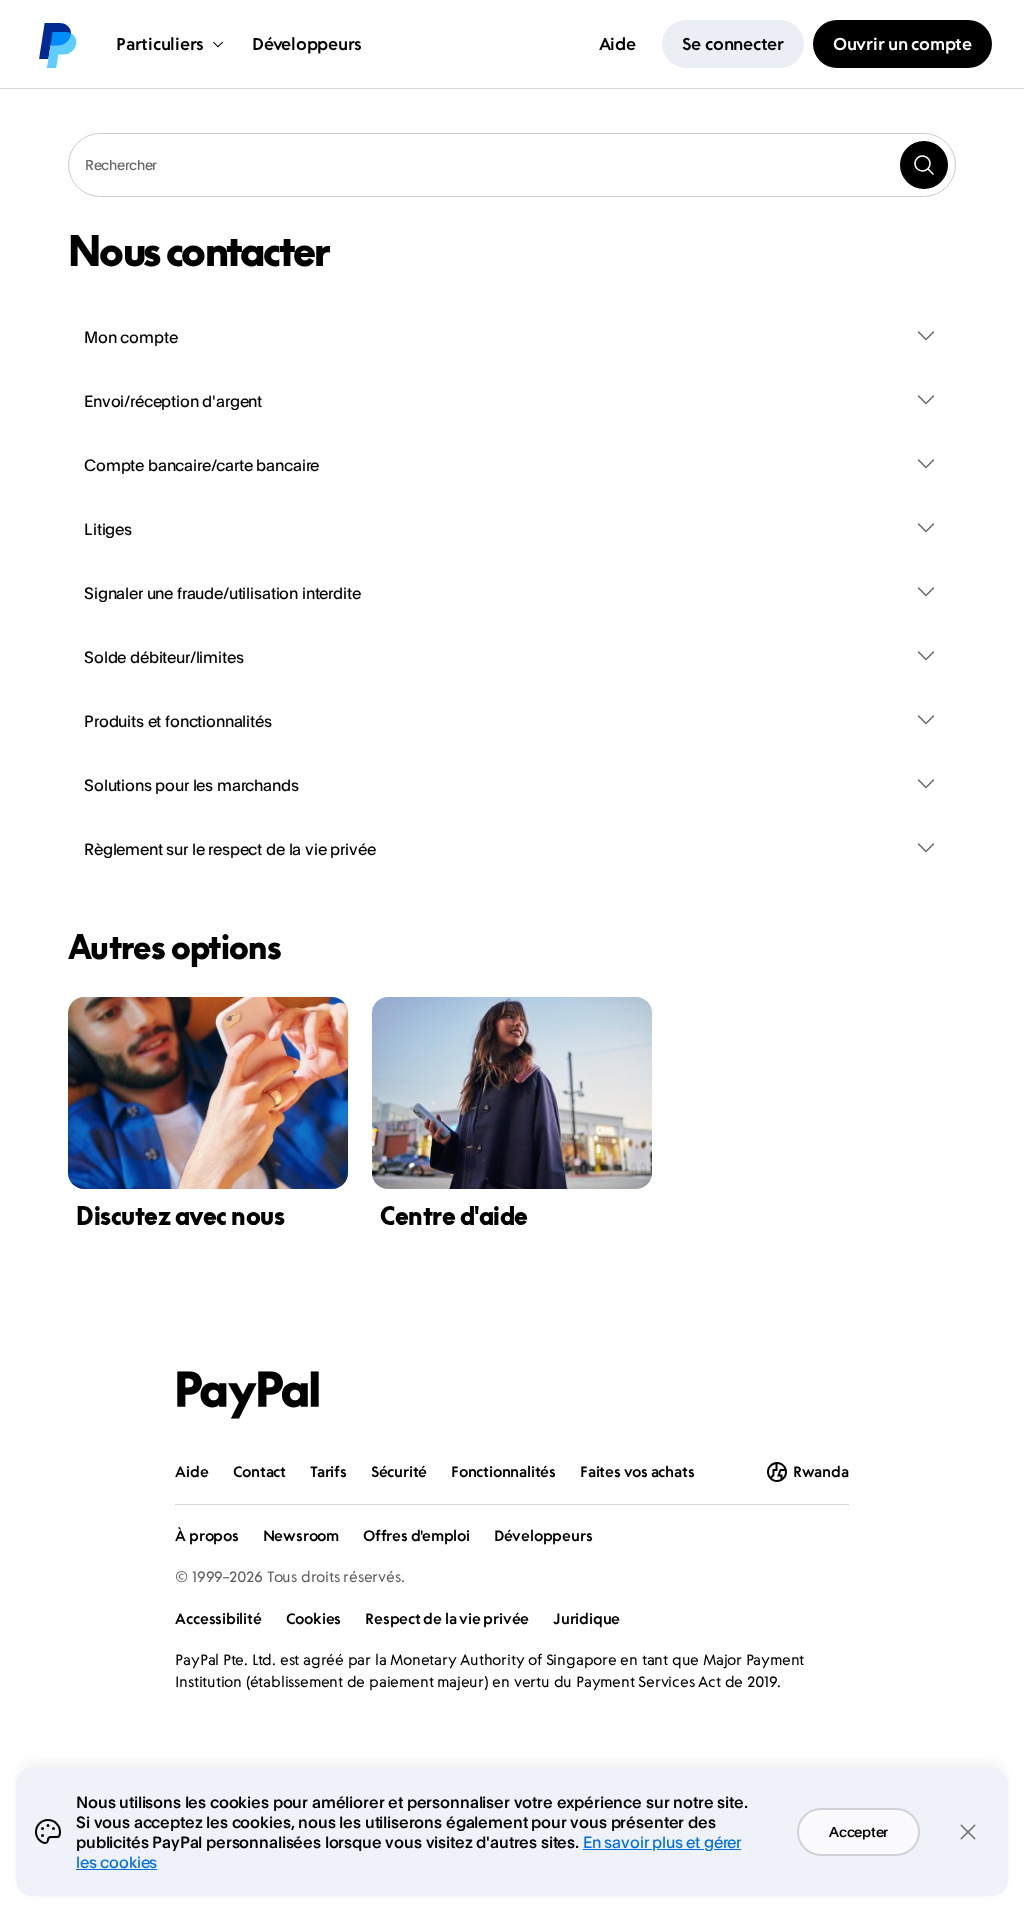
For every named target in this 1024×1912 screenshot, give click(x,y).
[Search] (924, 165)
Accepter (858, 1831)
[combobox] (512, 165)
